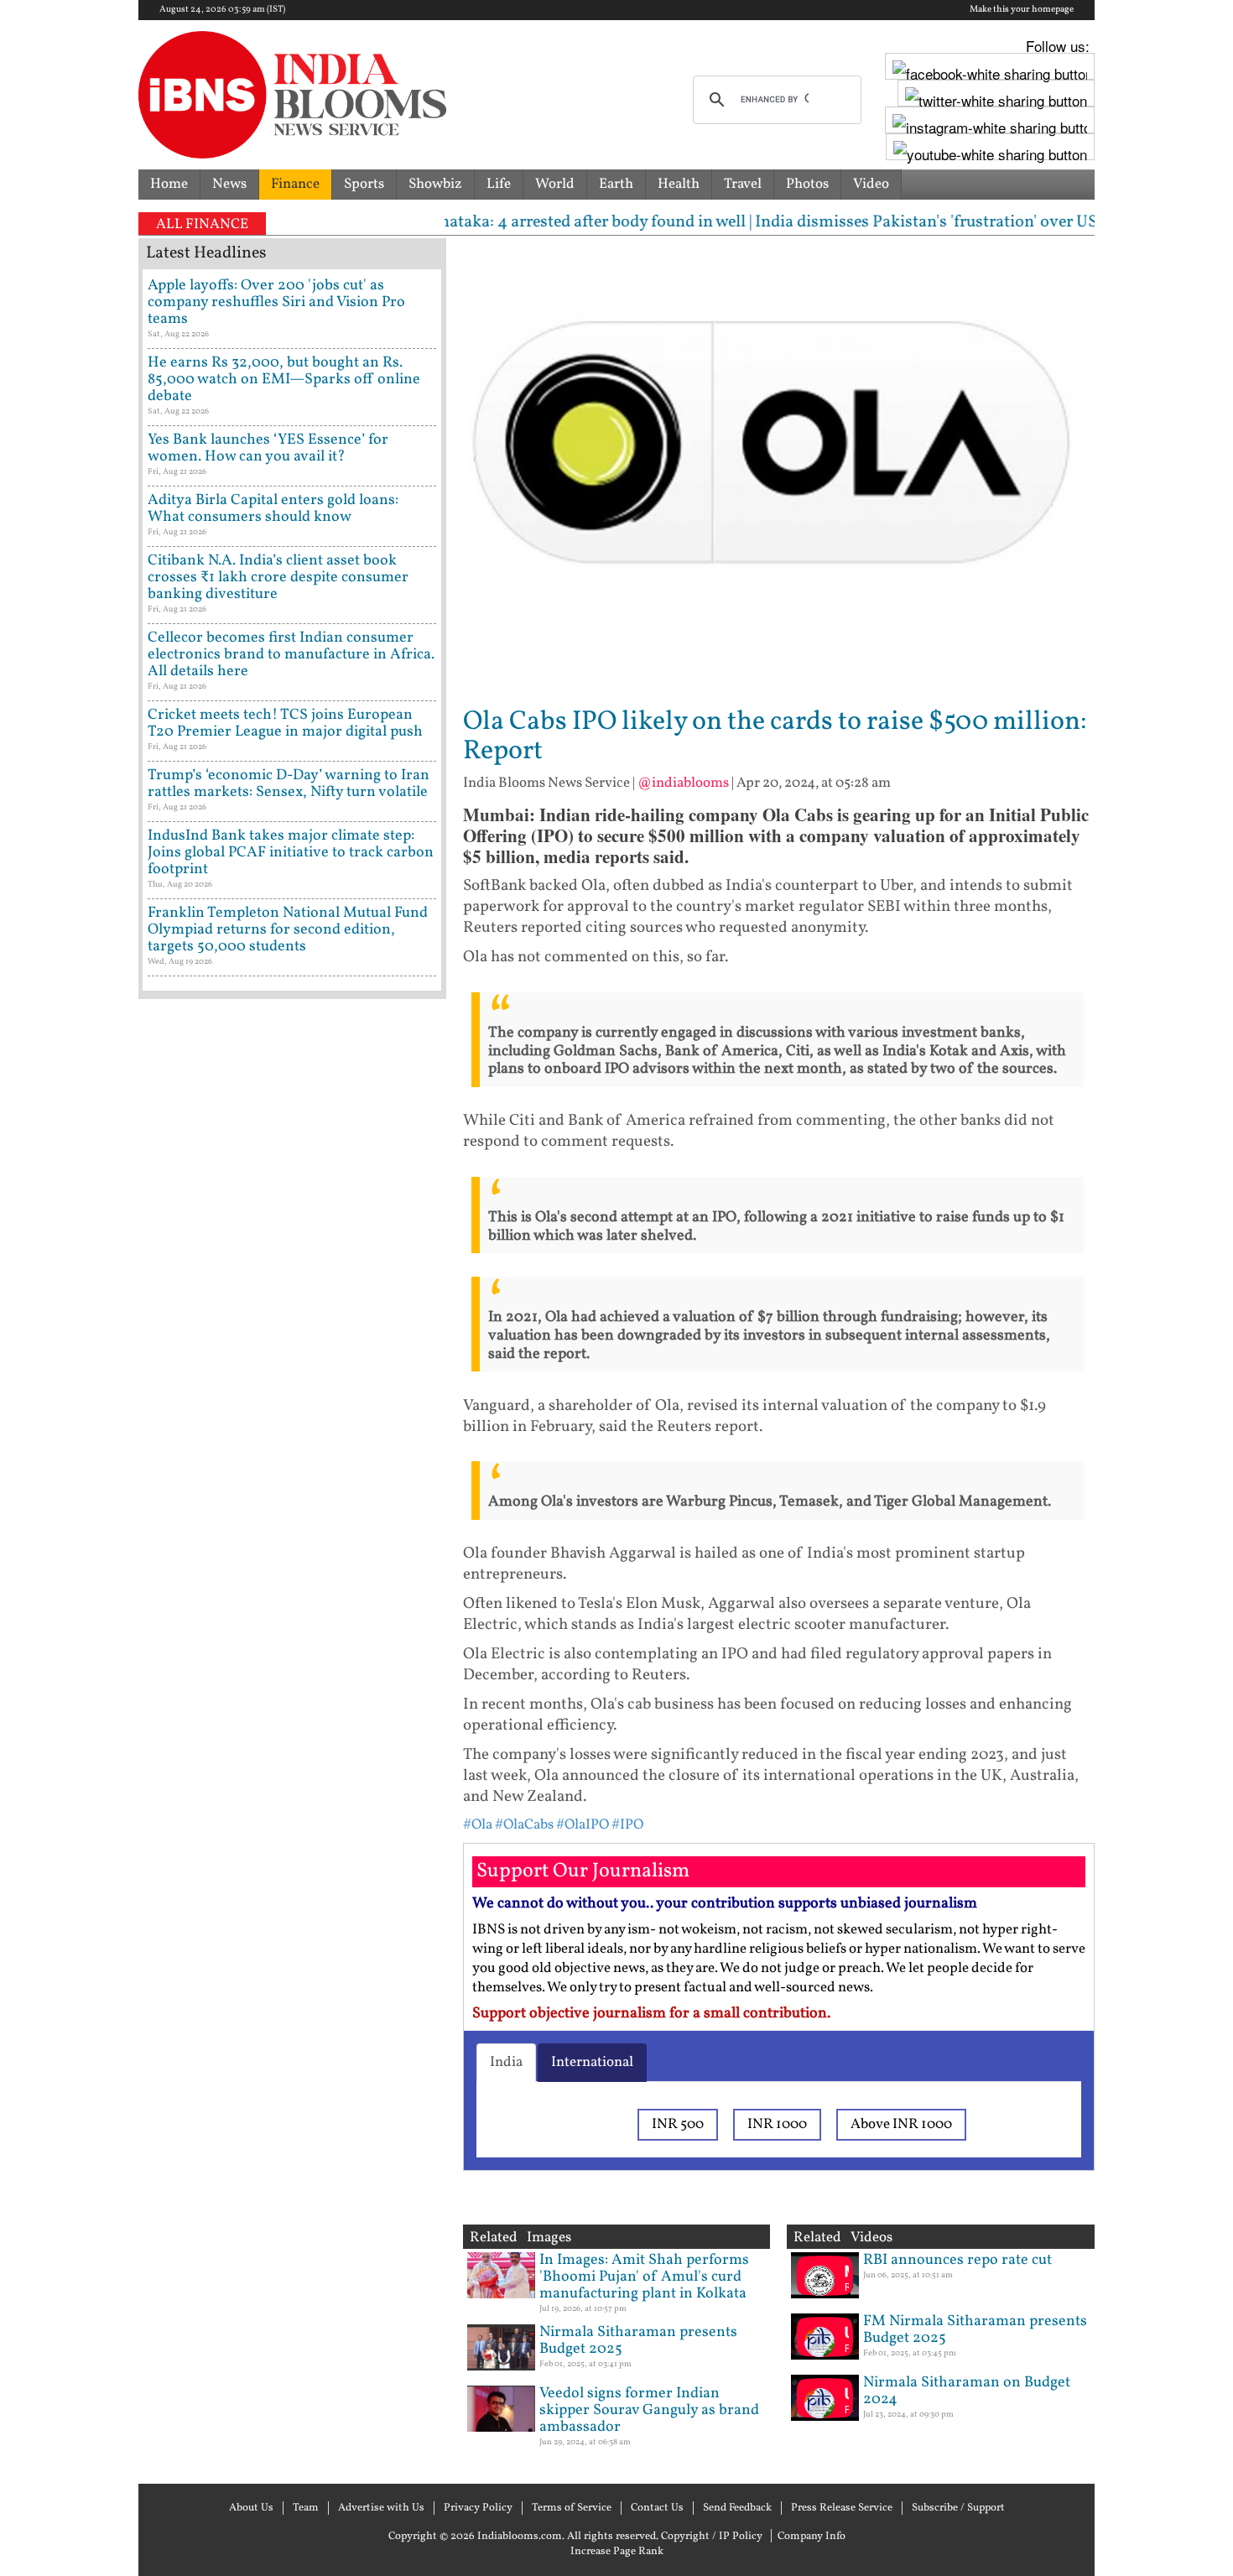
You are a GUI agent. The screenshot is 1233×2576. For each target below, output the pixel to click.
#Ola (478, 1825)
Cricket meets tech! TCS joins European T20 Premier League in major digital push (285, 723)
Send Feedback (737, 2508)
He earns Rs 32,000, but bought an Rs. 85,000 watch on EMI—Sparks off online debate (284, 380)
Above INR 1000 (901, 2124)
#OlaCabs (524, 1825)
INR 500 (678, 2124)
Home (169, 184)
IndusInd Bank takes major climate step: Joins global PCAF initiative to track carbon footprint (291, 853)
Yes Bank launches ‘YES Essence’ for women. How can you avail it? (268, 448)
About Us (251, 2508)
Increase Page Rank (617, 2552)
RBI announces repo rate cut (957, 2260)
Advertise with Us (381, 2508)
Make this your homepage (1022, 10)
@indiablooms (683, 783)
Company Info (812, 2537)
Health (679, 184)
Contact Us (657, 2508)
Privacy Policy (478, 2508)
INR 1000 (777, 2124)
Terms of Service (572, 2508)
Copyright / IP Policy (712, 2537)
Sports (364, 184)
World (555, 184)
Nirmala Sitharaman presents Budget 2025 (638, 2341)
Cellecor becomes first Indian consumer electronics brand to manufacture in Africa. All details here (291, 655)
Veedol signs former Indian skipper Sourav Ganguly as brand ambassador (649, 2410)
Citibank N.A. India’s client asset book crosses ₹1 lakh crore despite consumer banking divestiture (278, 578)
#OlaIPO (583, 1825)
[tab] (506, 2063)
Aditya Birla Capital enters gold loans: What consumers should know (273, 509)
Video (871, 184)
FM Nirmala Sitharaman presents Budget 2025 (975, 2330)
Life (499, 184)
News (229, 184)
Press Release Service (842, 2508)
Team (306, 2508)
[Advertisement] (292, 1724)
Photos (807, 184)
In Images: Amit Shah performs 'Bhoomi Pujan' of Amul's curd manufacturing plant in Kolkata (644, 2277)
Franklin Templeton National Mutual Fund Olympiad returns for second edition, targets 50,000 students (288, 930)
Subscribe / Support (958, 2508)
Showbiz (435, 184)
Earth (616, 184)
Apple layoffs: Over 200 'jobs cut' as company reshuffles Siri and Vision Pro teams (276, 302)
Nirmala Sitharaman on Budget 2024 (967, 2391)
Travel (743, 184)
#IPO (627, 1825)
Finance (295, 184)
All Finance (202, 224)
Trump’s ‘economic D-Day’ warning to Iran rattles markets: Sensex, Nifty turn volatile (289, 784)
